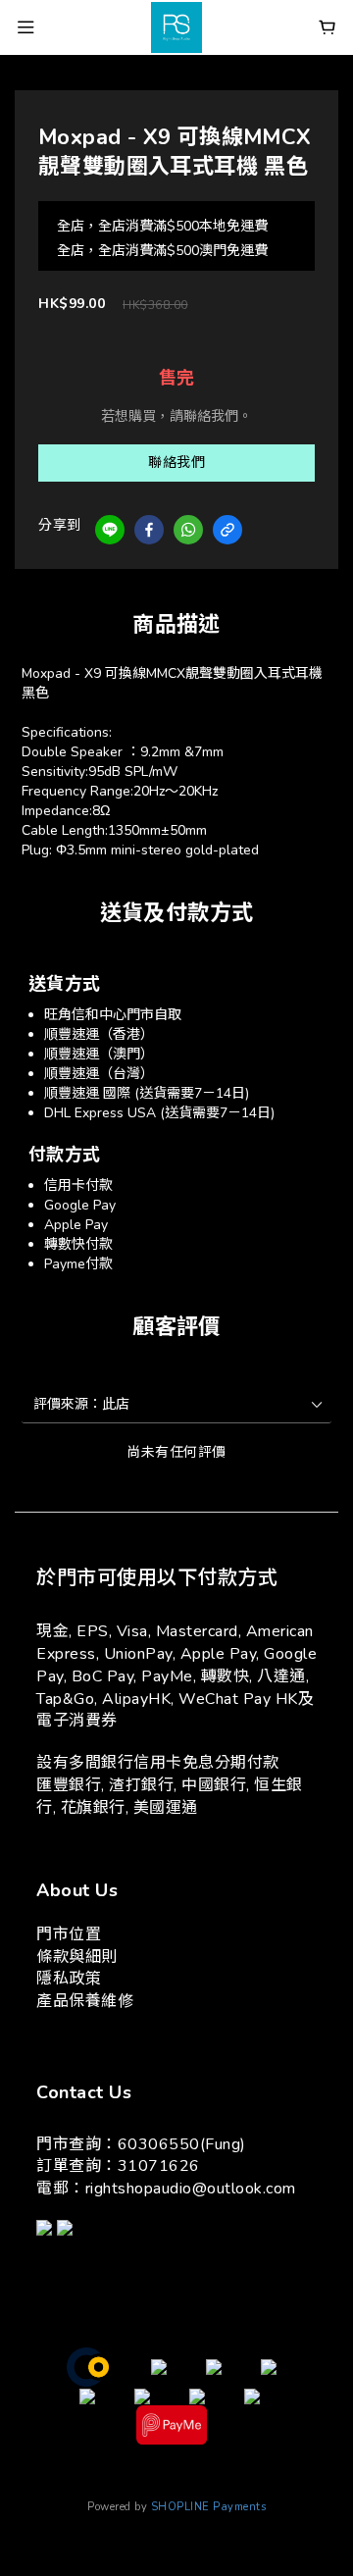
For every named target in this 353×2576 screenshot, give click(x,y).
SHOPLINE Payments (209, 2507)
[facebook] (149, 530)
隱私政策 (69, 1979)
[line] (110, 530)
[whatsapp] (188, 530)
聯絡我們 (176, 463)
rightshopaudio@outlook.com (191, 2189)
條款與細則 (77, 1957)
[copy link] (227, 530)
